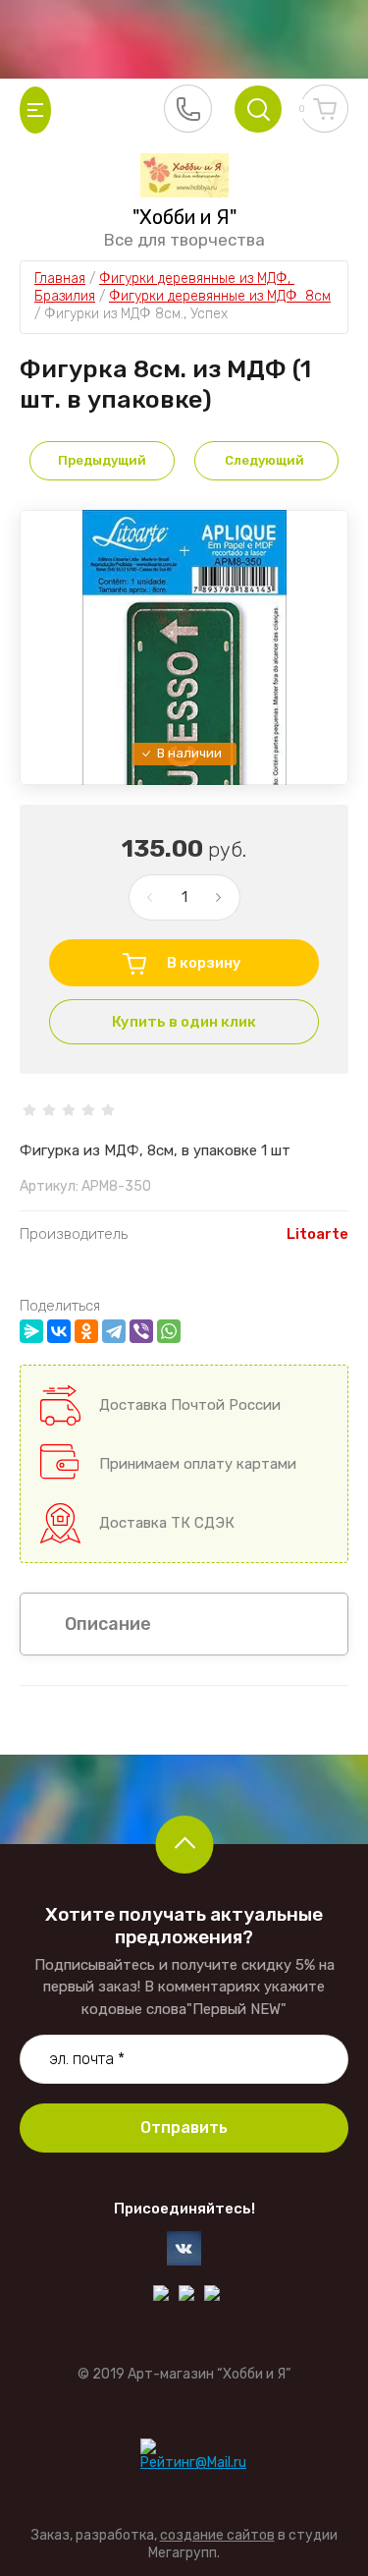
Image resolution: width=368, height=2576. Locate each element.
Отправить (184, 2128)
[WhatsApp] (169, 1331)
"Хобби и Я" (184, 217)
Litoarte (317, 1234)
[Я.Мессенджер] (31, 1331)
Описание (108, 1624)
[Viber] (141, 1331)
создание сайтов (217, 2535)
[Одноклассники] (86, 1331)
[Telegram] (114, 1331)
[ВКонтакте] (59, 1331)
